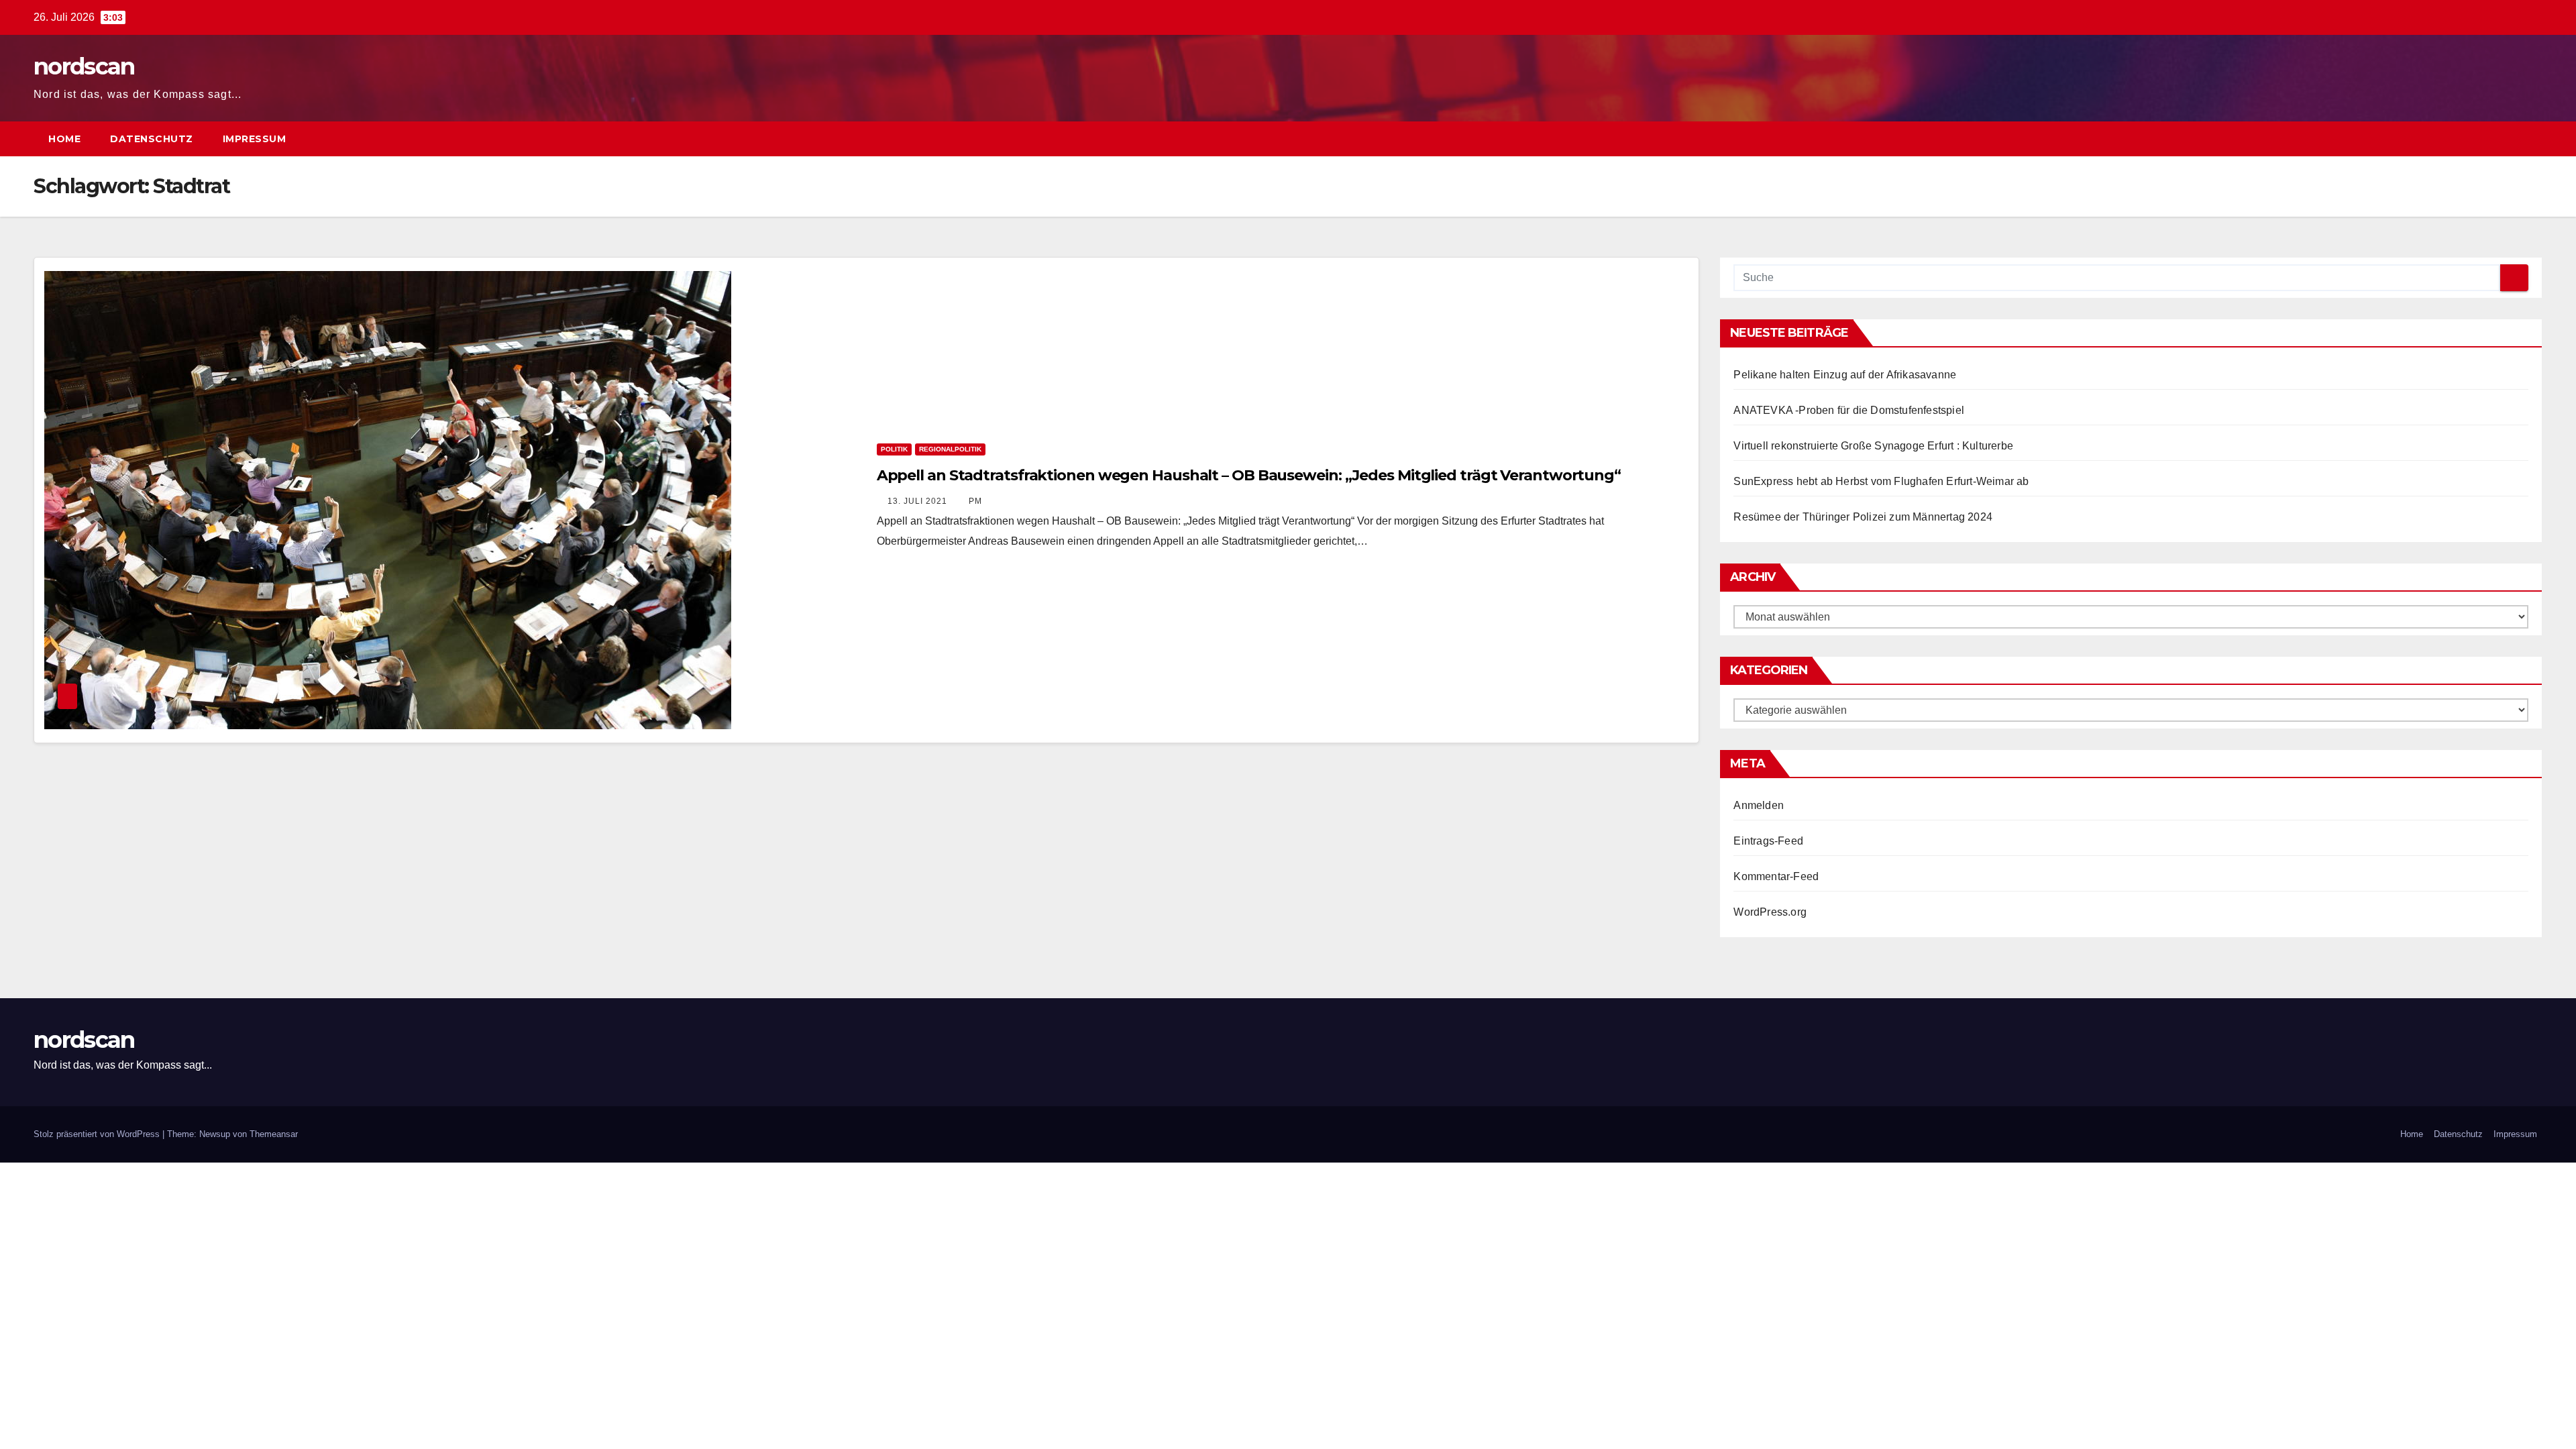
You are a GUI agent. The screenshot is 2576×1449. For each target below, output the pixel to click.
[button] (2508, 139)
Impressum (255, 139)
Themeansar (274, 1134)
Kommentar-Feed (1776, 876)
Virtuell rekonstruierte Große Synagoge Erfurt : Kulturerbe (1873, 446)
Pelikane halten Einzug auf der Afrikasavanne (1845, 375)
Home (64, 139)
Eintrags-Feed (1768, 841)
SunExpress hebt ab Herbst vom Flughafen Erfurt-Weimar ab (1881, 481)
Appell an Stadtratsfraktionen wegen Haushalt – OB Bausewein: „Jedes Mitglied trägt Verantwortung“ (1249, 475)
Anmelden (1759, 805)
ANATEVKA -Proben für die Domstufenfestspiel (1849, 410)
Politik (894, 449)
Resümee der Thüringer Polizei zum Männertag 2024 (1863, 517)
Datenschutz (152, 139)
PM (975, 501)
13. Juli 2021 (919, 501)
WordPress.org (1770, 912)
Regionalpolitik (950, 449)
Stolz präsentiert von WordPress (98, 1134)
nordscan (84, 66)
